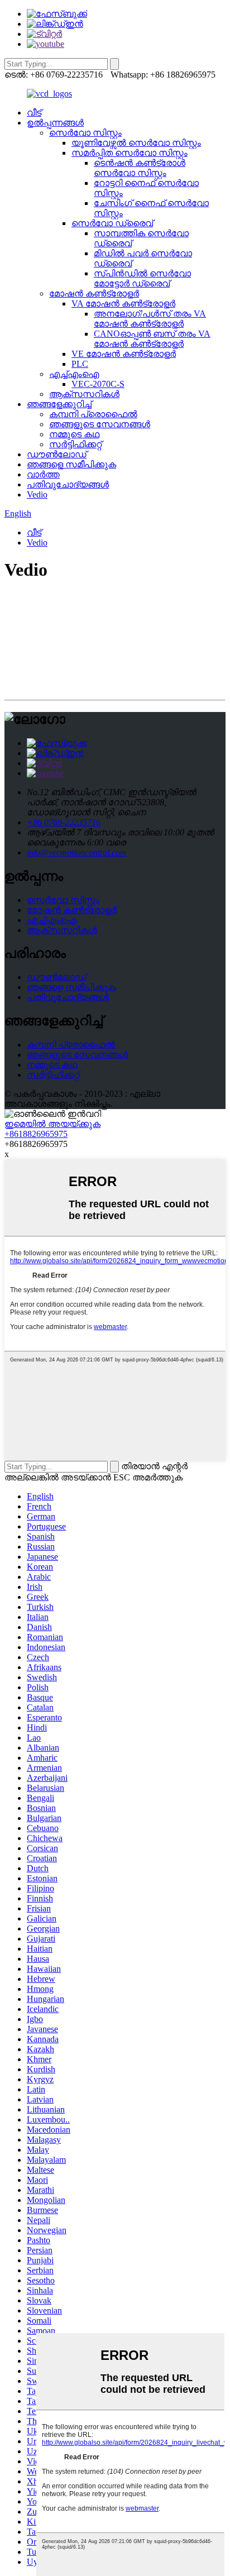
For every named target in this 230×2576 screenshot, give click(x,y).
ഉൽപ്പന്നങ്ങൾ (55, 123)
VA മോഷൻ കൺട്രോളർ (123, 304)
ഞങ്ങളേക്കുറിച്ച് (59, 404)
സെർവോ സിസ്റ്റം (85, 133)
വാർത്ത (43, 474)
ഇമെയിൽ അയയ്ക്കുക (52, 1124)
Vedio (37, 494)
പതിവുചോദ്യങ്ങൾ (68, 484)
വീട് (34, 113)
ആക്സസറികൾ (84, 394)
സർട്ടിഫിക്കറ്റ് (75, 444)
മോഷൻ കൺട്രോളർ (94, 293)
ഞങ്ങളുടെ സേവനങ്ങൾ (100, 424)
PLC (80, 364)
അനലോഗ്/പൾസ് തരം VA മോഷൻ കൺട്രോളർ (150, 319)
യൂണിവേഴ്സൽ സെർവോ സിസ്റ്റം (136, 143)
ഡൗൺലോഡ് (57, 454)
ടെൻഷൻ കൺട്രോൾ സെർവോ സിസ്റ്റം (140, 168)
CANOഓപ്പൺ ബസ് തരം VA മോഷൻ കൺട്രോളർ (152, 339)
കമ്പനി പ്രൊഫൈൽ (93, 414)
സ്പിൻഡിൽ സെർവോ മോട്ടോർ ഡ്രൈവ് (142, 278)
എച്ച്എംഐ (74, 374)
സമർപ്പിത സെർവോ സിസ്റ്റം (130, 153)
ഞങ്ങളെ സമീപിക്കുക (71, 464)
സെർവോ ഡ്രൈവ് (112, 223)
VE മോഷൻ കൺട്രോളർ (124, 354)
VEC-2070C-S (98, 384)
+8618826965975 (36, 1134)
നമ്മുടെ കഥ (74, 434)
